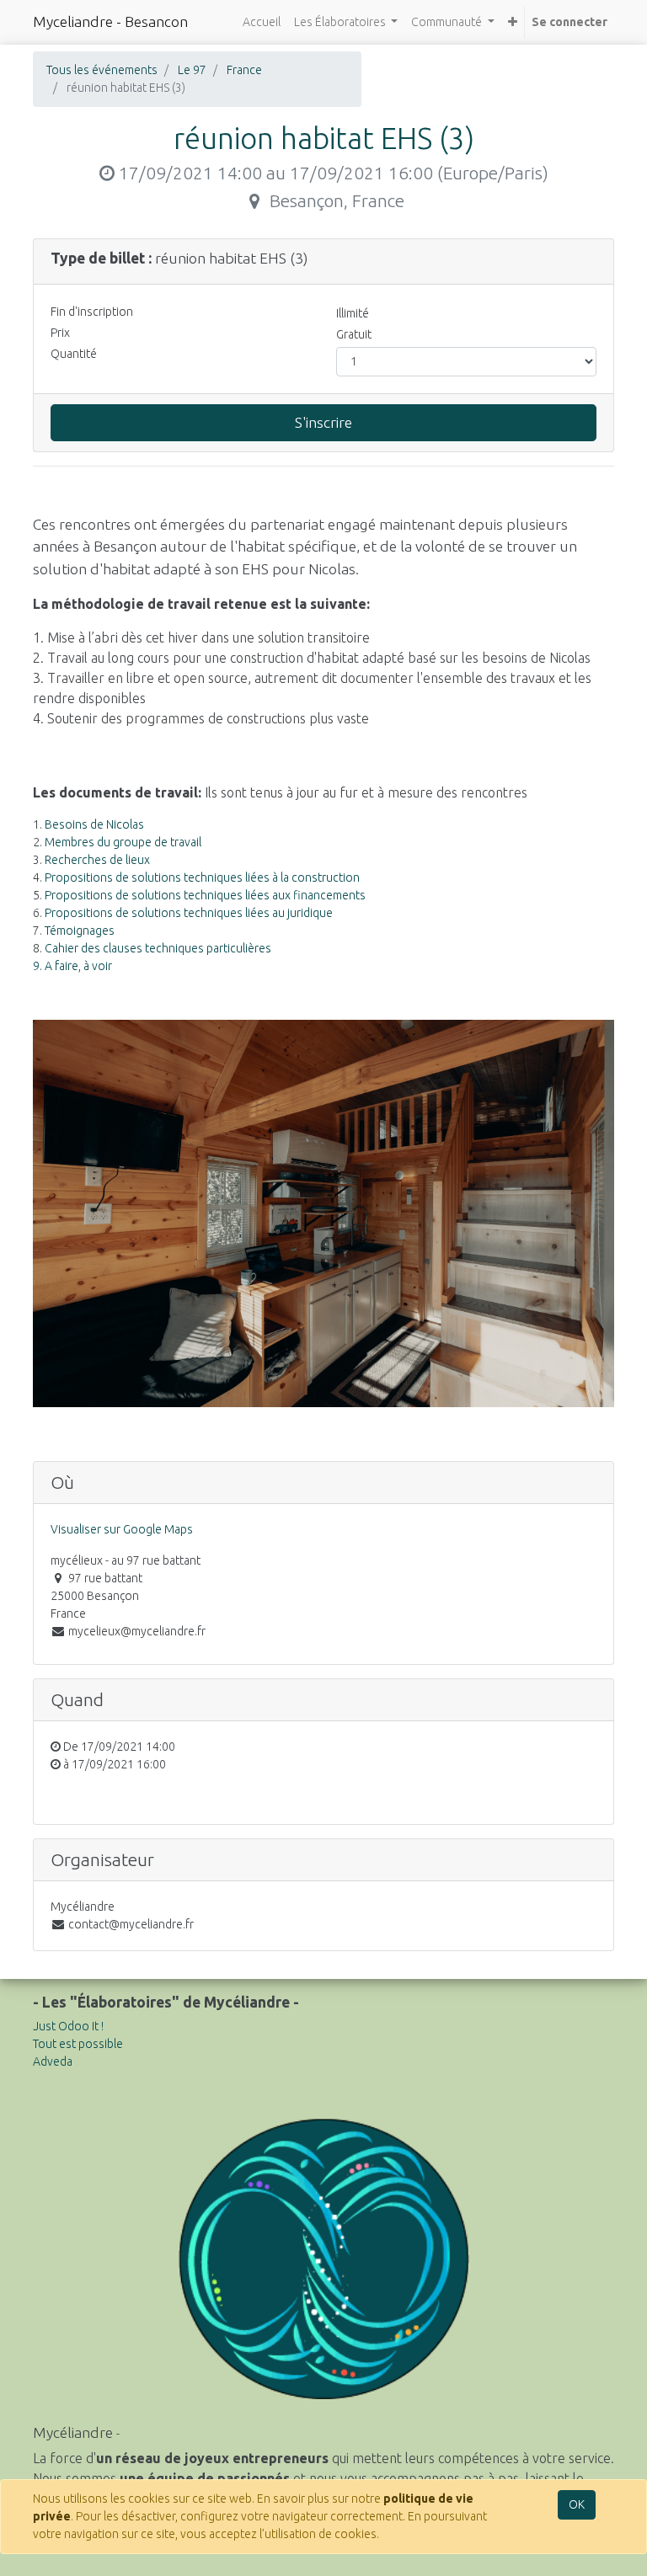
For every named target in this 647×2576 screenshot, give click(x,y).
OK (577, 2504)
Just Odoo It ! (68, 2026)
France (244, 70)
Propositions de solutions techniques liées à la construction (202, 877)
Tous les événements (102, 70)
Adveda (53, 2061)
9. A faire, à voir (72, 966)
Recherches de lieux (97, 860)
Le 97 (192, 70)
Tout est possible (78, 2044)
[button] (513, 22)
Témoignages (80, 931)
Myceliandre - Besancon (110, 21)
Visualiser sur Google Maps (122, 1529)
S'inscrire (323, 422)
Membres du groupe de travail (123, 842)
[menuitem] (262, 22)
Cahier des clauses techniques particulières (158, 948)
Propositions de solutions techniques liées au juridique (189, 913)
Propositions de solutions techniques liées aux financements (205, 895)
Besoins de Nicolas (94, 824)
